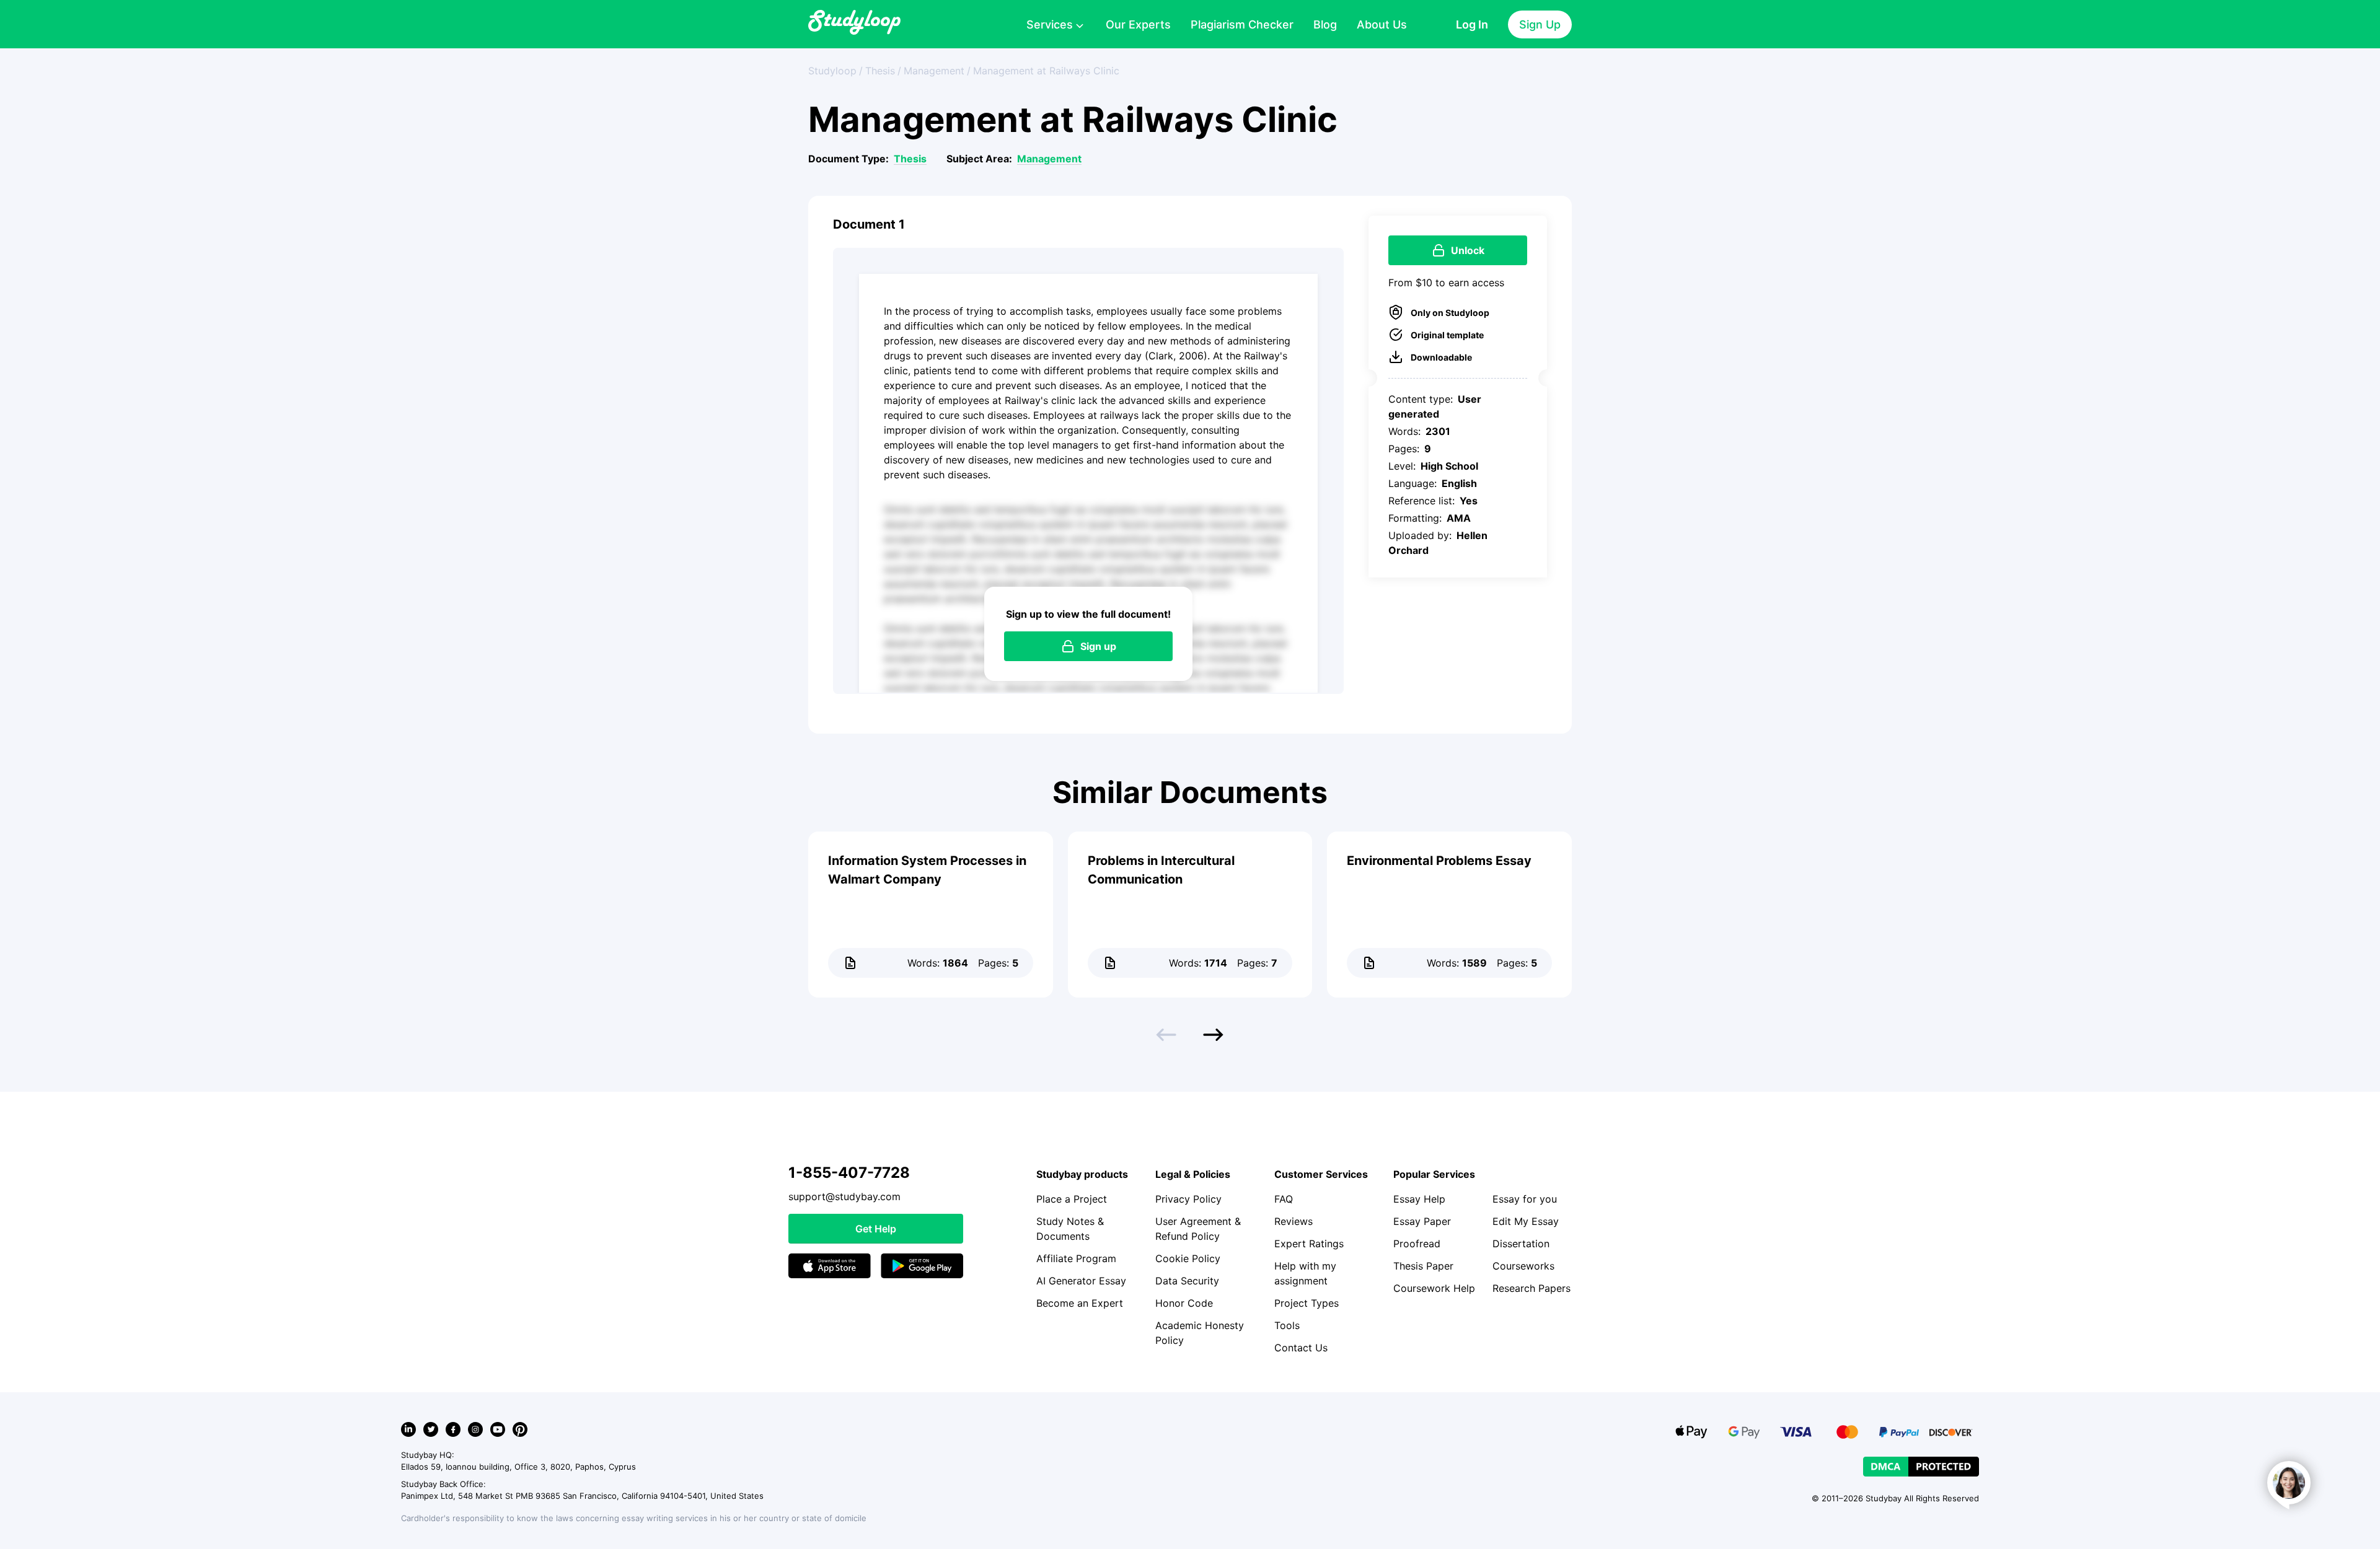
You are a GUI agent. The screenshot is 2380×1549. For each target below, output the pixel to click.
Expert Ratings (1309, 1244)
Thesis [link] (880, 71)
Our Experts (1138, 24)
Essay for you (1525, 1199)
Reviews (1294, 1221)
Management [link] (934, 71)
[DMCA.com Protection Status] (1921, 1467)
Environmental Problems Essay (1439, 861)
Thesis (910, 159)
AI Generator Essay (1081, 1281)
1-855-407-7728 (849, 1173)
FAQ (1284, 1199)
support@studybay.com (844, 1196)
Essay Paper (1422, 1221)
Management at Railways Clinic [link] (1046, 71)
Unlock (1468, 250)
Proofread (1417, 1244)
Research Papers (1532, 1288)
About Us (1382, 24)
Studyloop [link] (832, 71)
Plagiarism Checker (1242, 24)
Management (1049, 159)
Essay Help (1419, 1199)
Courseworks (1523, 1266)
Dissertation (1521, 1244)
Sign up (1098, 646)
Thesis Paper (1423, 1266)
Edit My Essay (1526, 1221)
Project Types (1307, 1303)
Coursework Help (1434, 1288)
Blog (1325, 24)
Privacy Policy (1188, 1199)
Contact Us (1301, 1348)
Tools (1287, 1325)
